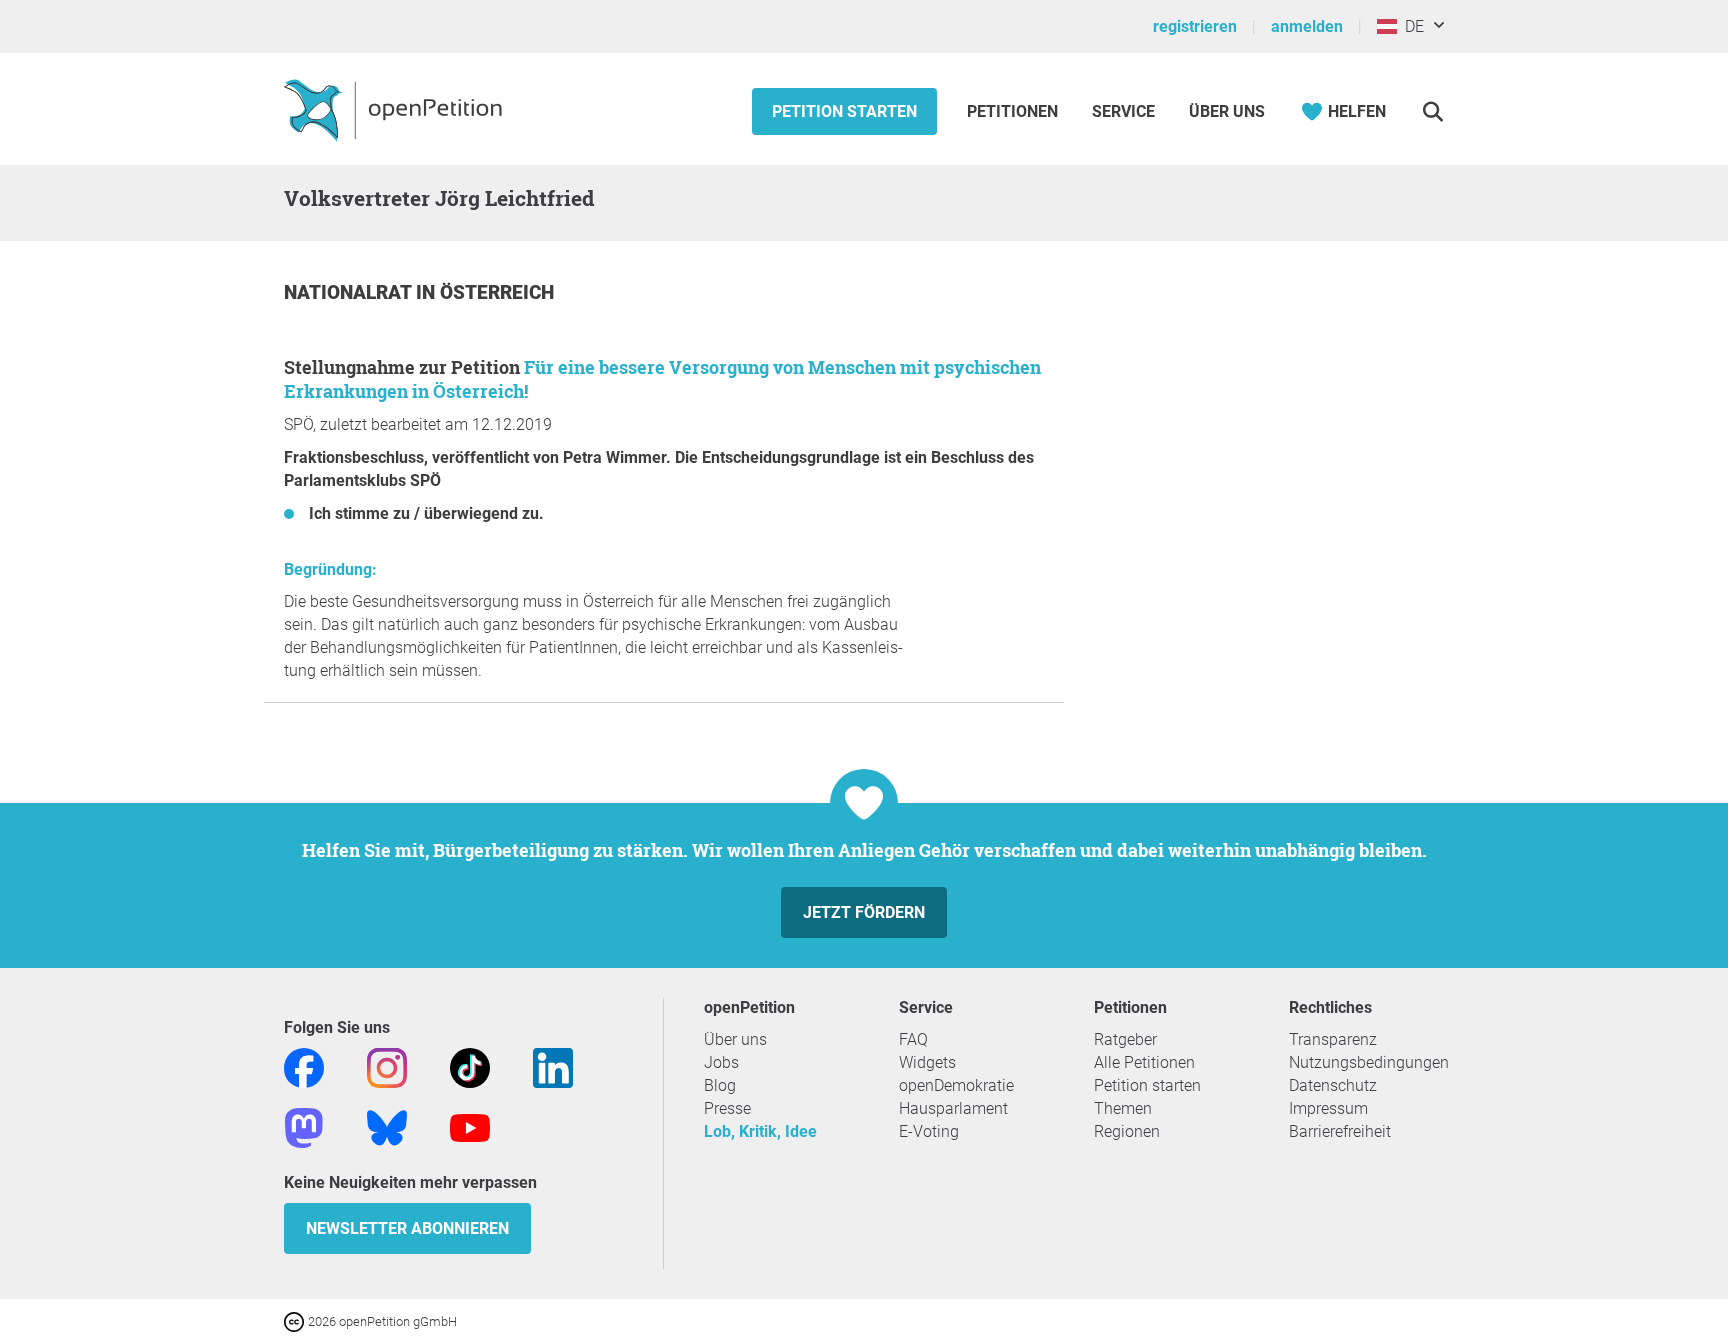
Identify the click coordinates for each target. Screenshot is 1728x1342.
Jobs (721, 1062)
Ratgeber (1125, 1039)
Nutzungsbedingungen (1369, 1062)
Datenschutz (1333, 1085)
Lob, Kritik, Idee (760, 1131)
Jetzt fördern (864, 912)
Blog (720, 1085)
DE (1410, 26)
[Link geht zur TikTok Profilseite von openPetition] (470, 1066)
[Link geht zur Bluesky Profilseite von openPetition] (387, 1126)
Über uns (735, 1039)
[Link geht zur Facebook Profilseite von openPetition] (304, 1066)
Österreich (497, 292)
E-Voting (929, 1131)
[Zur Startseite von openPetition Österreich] (395, 109)
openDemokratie (956, 1085)
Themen (1123, 1108)
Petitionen (1014, 111)
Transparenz (1333, 1039)
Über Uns (1227, 111)
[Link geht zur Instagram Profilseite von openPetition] (387, 1066)
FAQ (913, 1039)
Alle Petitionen (1144, 1062)
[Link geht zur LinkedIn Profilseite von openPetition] (553, 1066)
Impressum (1328, 1108)
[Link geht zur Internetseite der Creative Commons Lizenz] (296, 1320)
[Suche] (1432, 111)
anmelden (1307, 26)
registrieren (1195, 26)
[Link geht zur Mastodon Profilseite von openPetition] (304, 1126)
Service (1123, 111)
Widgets (927, 1062)
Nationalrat (350, 292)
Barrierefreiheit (1340, 1131)
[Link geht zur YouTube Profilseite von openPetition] (470, 1126)
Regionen (1127, 1131)
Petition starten (844, 111)
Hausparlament (953, 1108)
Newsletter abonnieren (407, 1228)
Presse (727, 1108)
